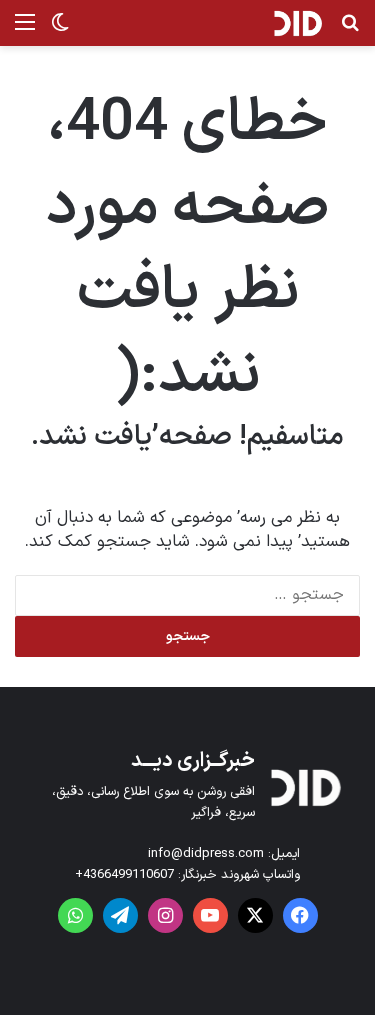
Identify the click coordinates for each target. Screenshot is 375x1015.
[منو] (25, 30)
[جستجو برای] (350, 30)
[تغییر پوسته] (60, 30)
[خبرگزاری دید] (297, 23)
